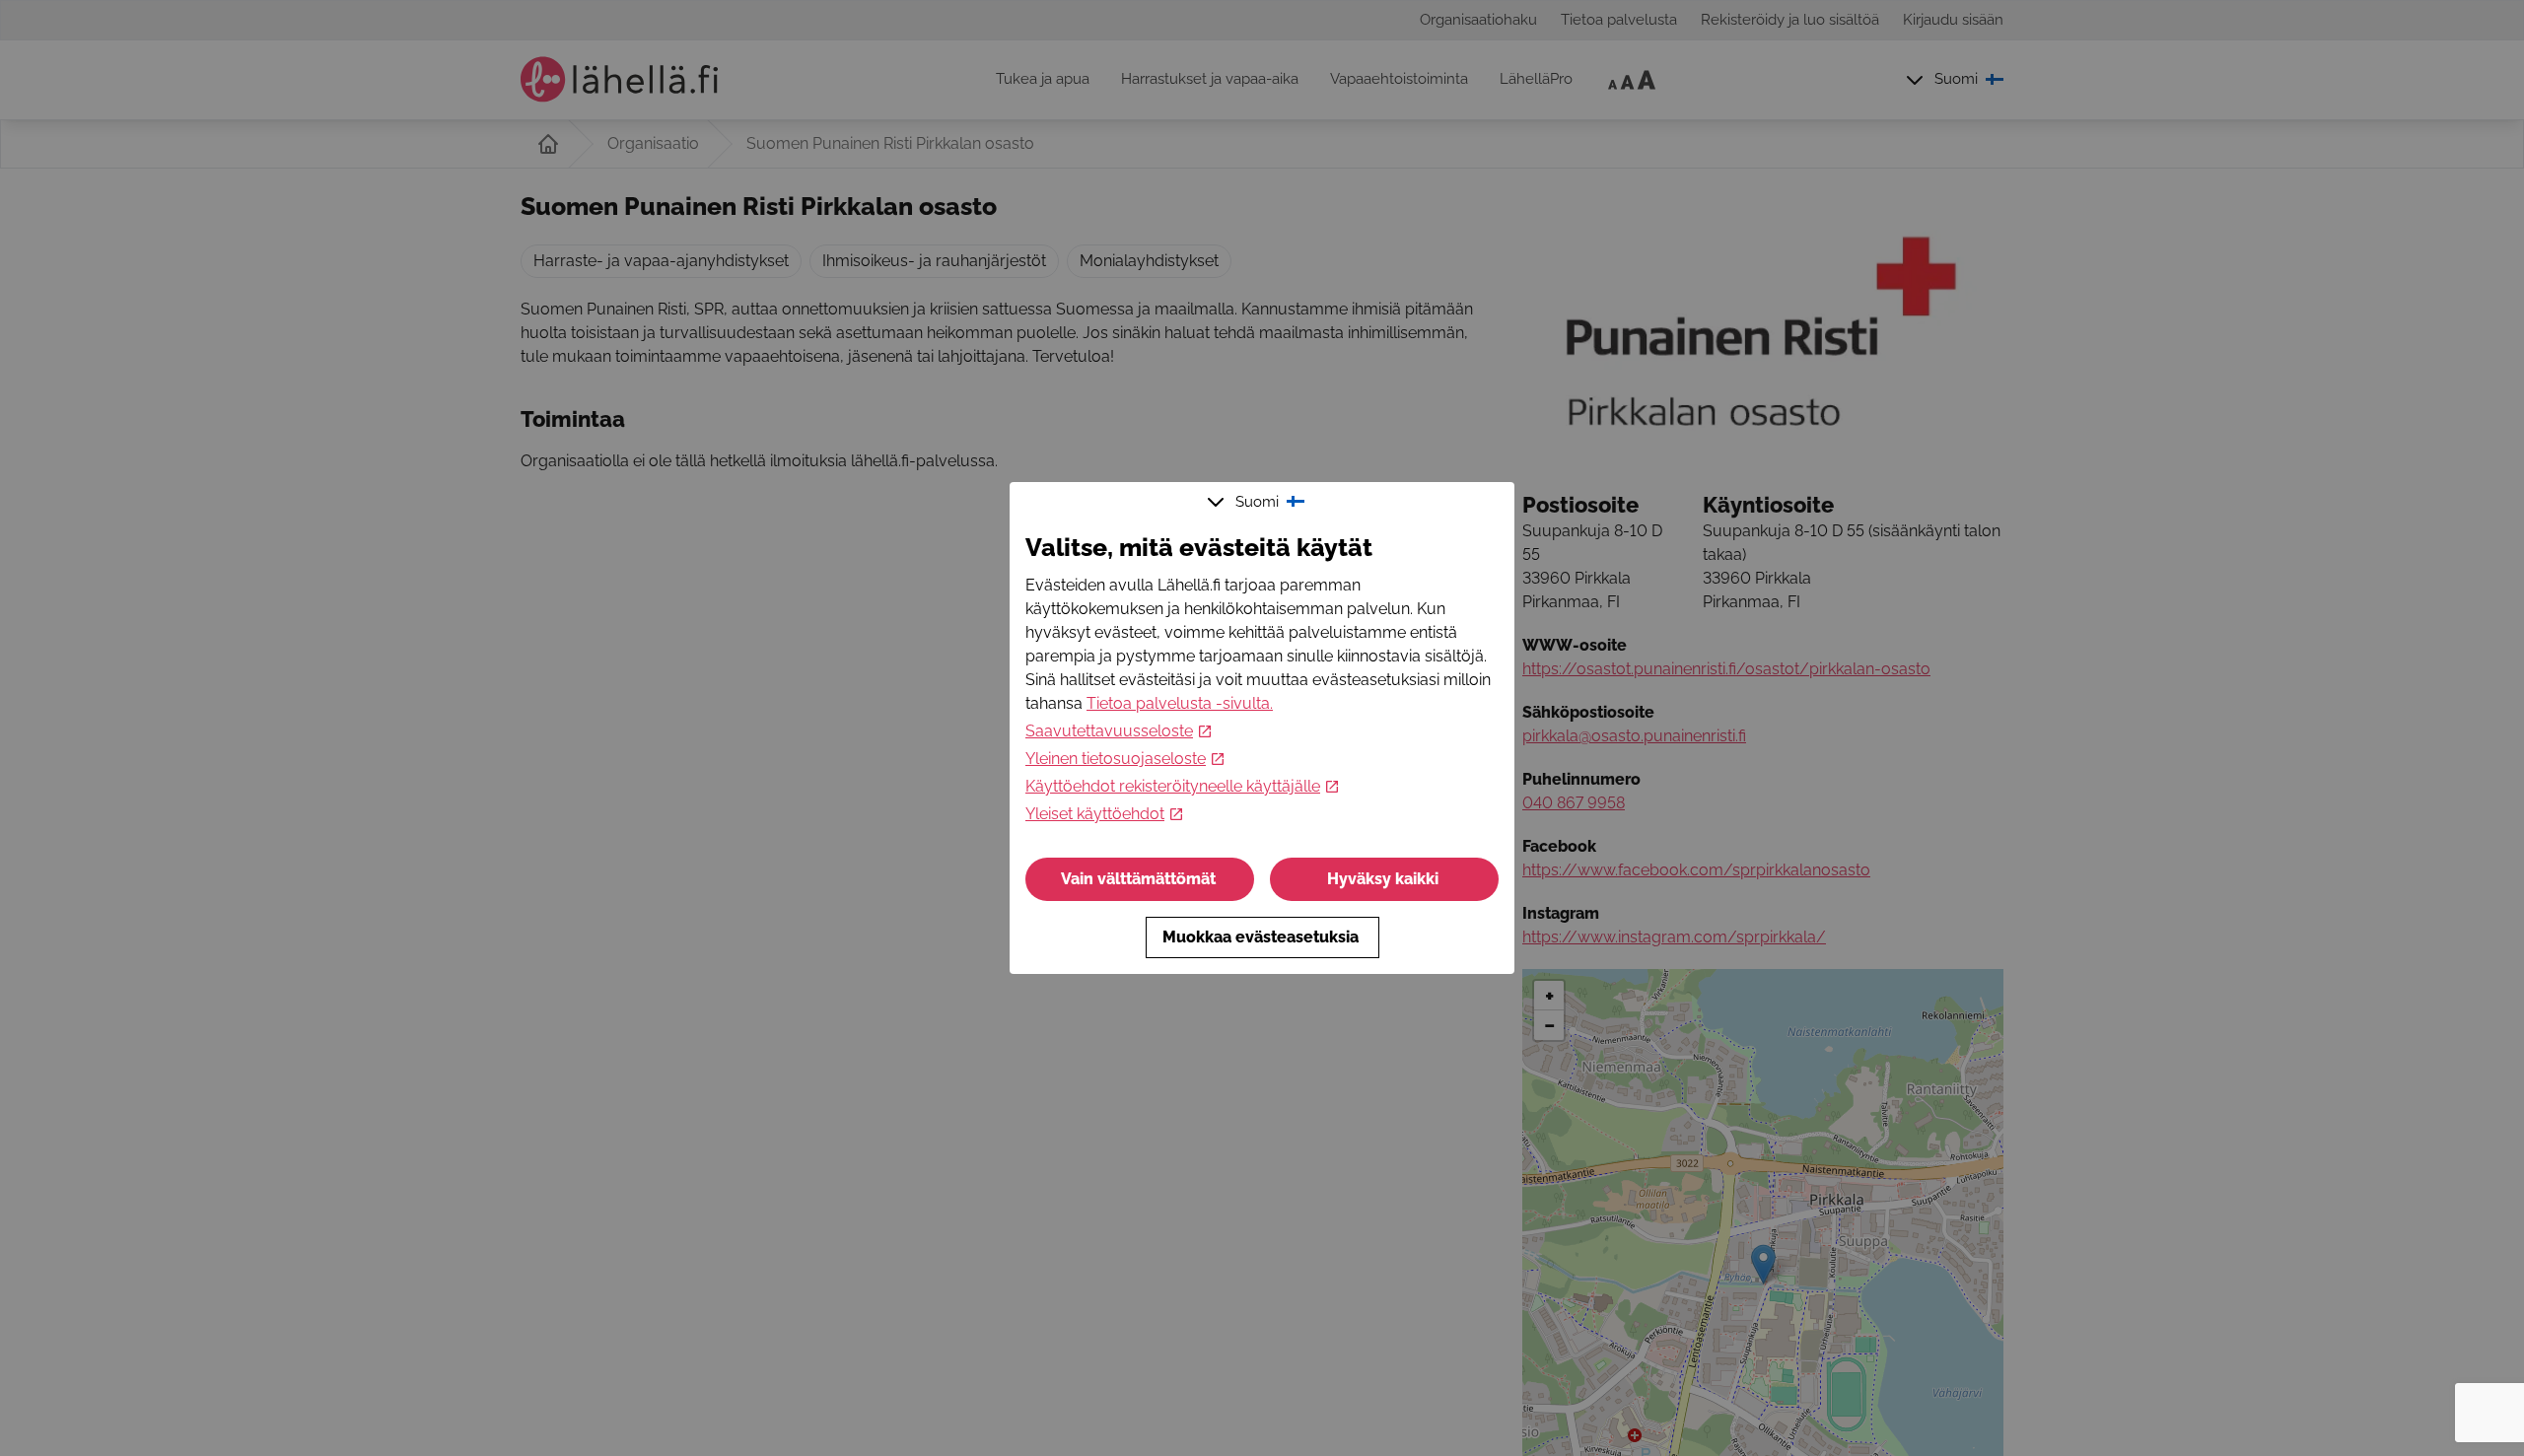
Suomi (1257, 502)
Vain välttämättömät (1138, 879)
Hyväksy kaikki (1383, 879)
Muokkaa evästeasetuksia (1261, 937)
